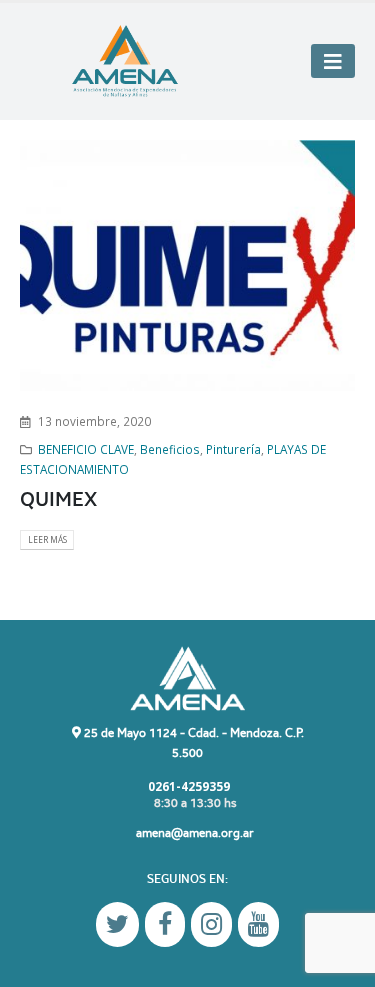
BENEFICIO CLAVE (86, 449)
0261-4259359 (187, 786)
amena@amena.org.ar (195, 832)
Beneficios (170, 449)
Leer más (47, 539)
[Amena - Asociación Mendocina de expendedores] (125, 61)
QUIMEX (58, 499)
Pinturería (233, 449)
